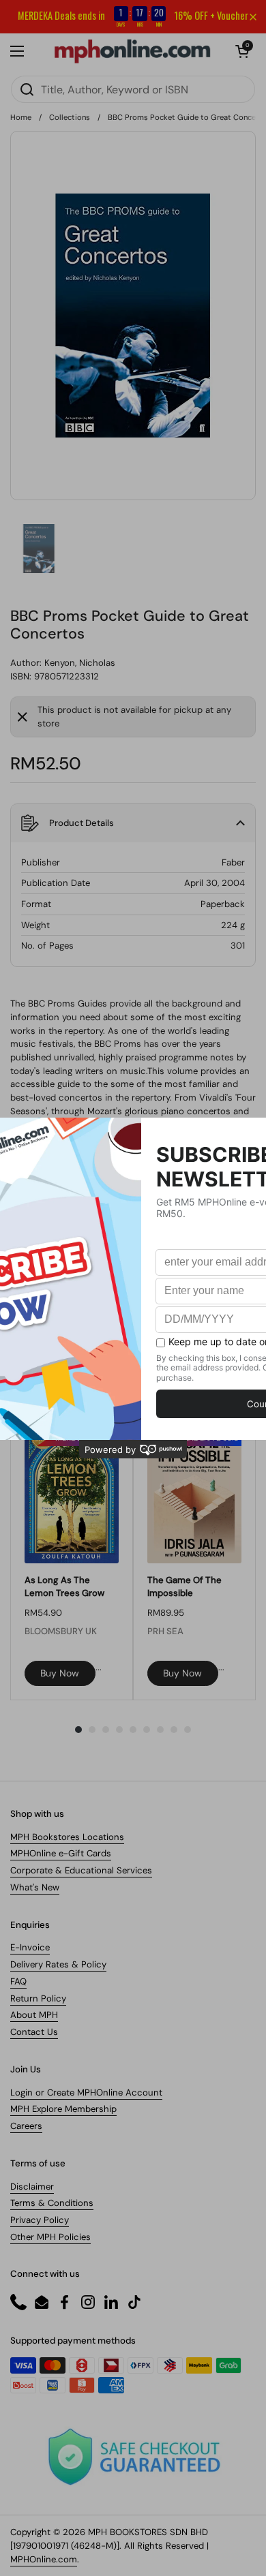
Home (21, 117)
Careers (26, 2126)
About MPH (34, 2015)
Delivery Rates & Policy (58, 1964)
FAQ (18, 1981)
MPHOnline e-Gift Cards (61, 1853)
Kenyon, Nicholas (80, 663)
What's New (35, 1887)
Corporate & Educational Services (81, 1870)
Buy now (60, 1673)
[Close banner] (253, 17)
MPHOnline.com (44, 2559)
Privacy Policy (40, 2220)
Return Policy (38, 1998)
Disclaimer (32, 2187)
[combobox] (133, 89)
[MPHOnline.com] (132, 51)
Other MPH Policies (50, 2237)
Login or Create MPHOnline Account (86, 2092)
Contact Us (34, 2032)
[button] (242, 51)
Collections (70, 117)
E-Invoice (30, 1947)
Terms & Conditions (52, 2203)
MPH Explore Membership (63, 2109)
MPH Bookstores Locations (67, 1837)
